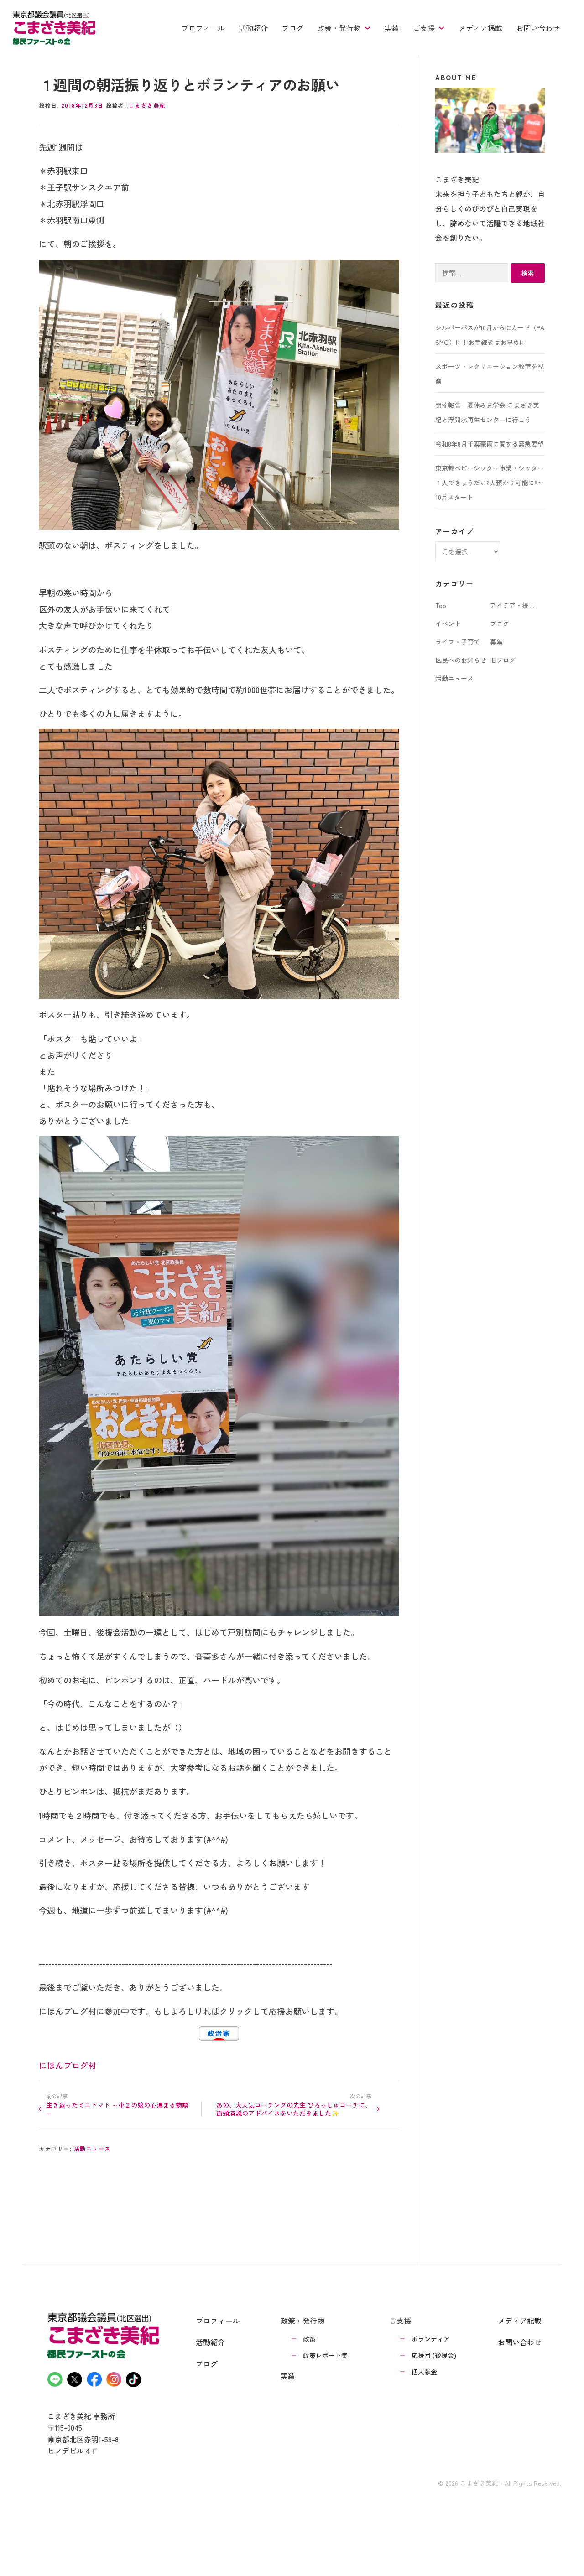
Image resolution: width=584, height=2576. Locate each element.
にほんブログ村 (68, 2065)
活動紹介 (253, 28)
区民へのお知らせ (461, 660)
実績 (392, 28)
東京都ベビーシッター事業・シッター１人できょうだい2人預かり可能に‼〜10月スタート (490, 483)
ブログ (292, 28)
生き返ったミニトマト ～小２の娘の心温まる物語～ (117, 2109)
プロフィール (203, 28)
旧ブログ (503, 660)
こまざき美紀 (147, 105)
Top (441, 605)
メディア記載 (520, 2321)
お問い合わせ (538, 28)
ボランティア (431, 2339)
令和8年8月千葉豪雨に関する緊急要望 (490, 444)
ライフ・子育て (458, 642)
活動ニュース (92, 2148)
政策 (309, 2339)
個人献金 (424, 2372)
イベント (448, 623)
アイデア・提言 (512, 605)
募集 (496, 642)
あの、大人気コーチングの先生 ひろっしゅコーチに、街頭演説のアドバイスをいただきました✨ (294, 2109)
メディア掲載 (480, 28)
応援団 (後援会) (434, 2355)
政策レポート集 (325, 2355)
